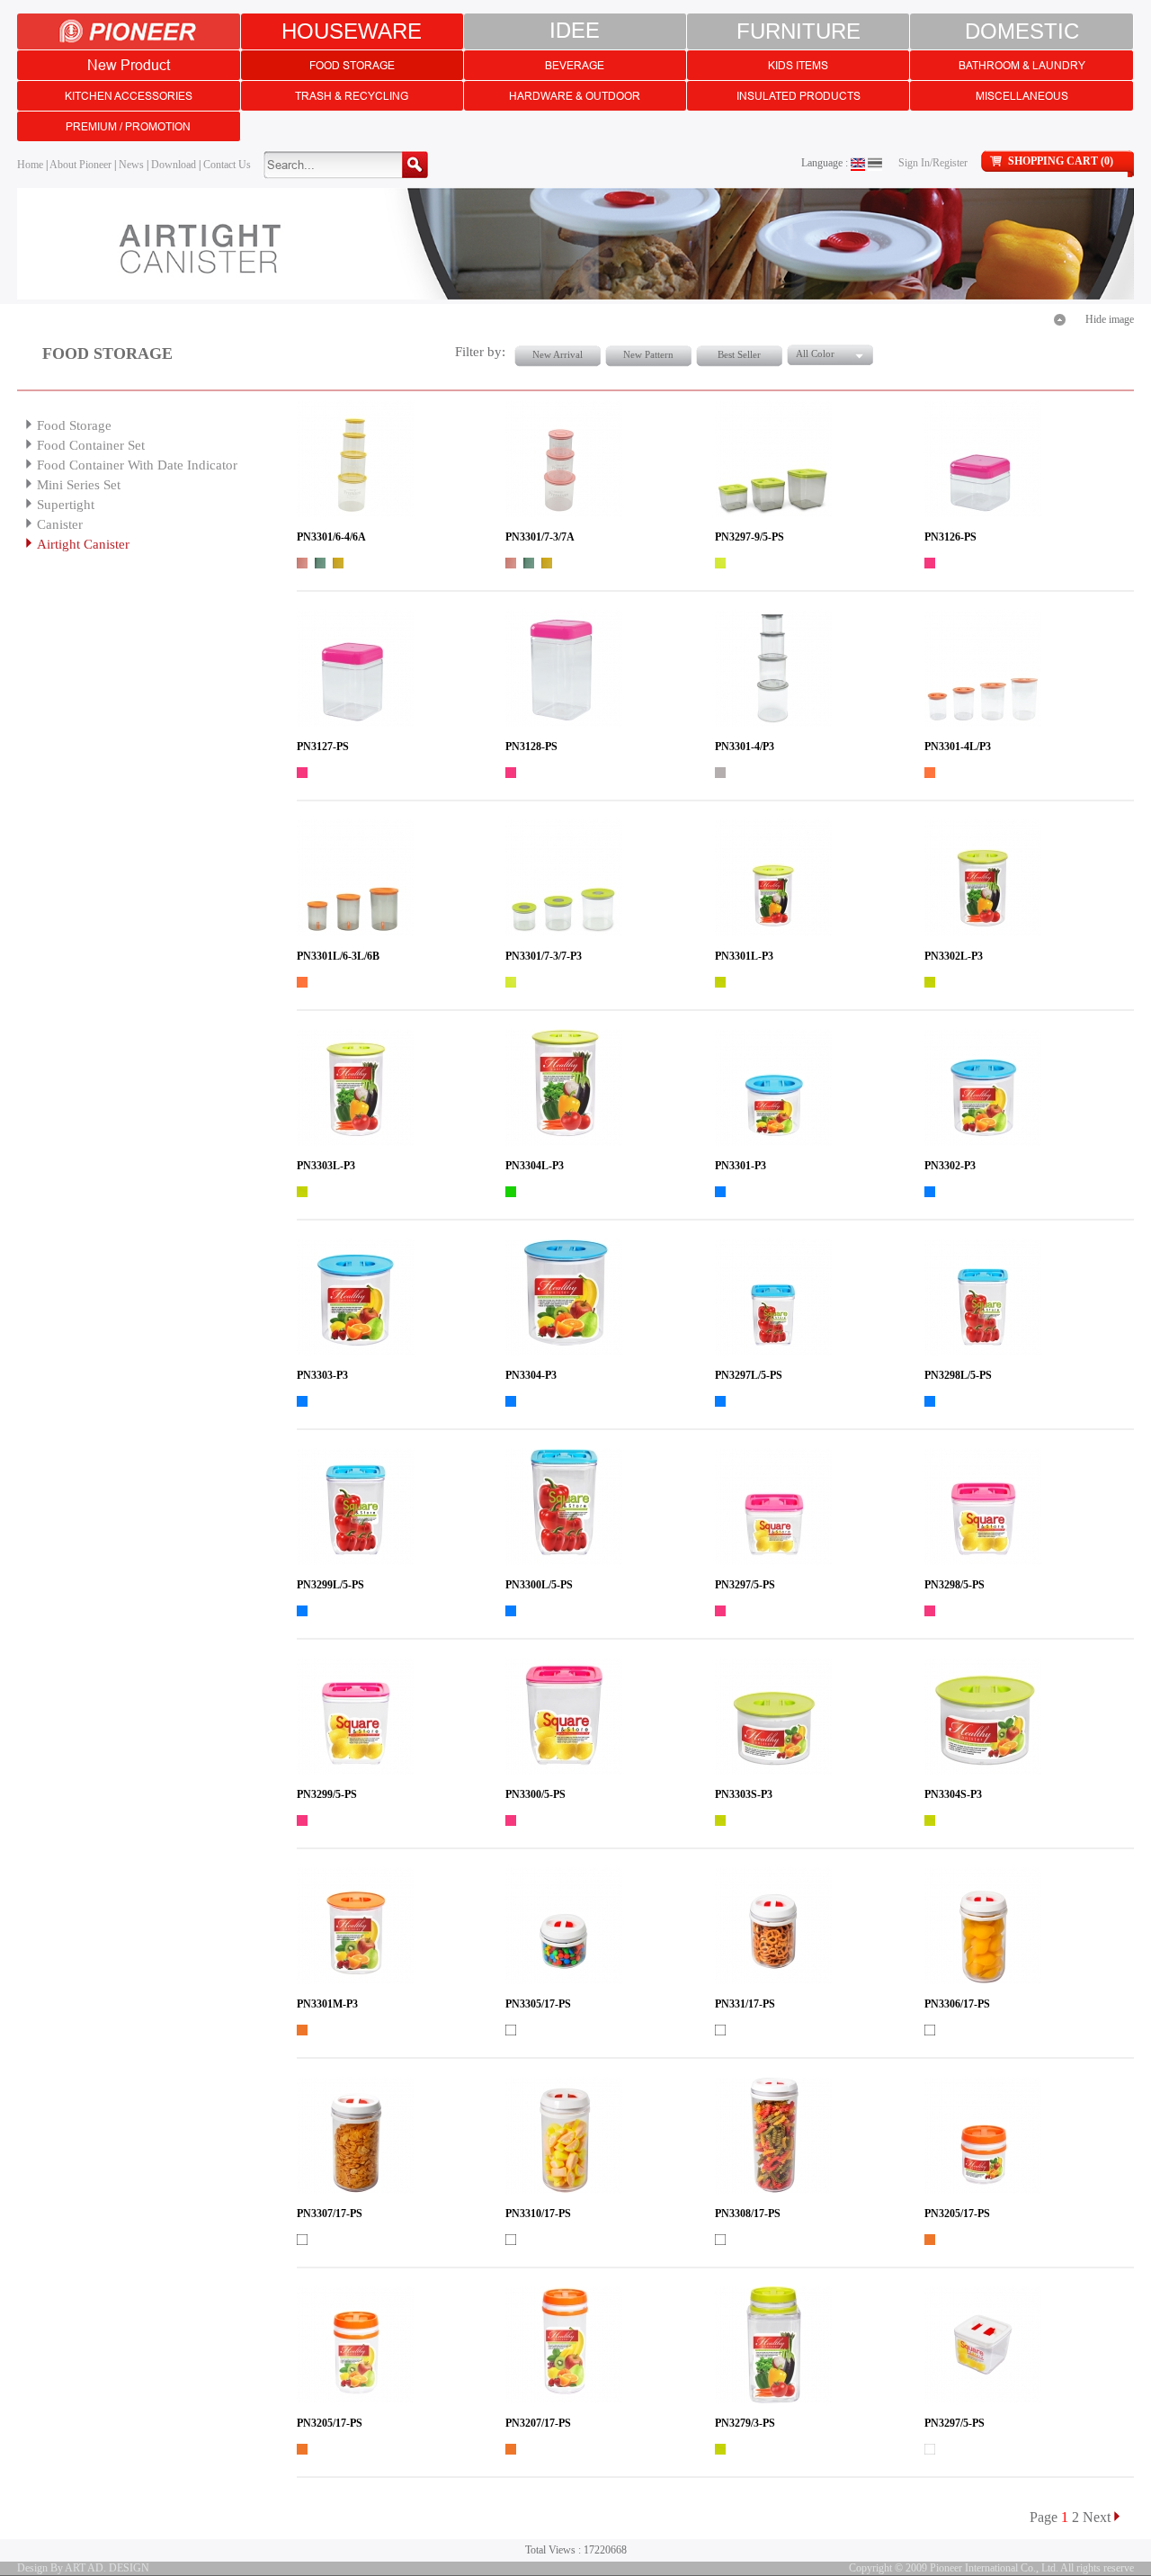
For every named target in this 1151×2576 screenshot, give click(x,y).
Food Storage (74, 425)
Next (1097, 2517)
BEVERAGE (575, 65)
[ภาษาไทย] (875, 163)
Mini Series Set (79, 485)
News (131, 165)
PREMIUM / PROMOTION (128, 126)
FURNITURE (799, 31)
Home (30, 165)
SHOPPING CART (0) (1061, 161)
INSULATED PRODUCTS (799, 96)
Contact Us (227, 165)
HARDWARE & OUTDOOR (575, 96)
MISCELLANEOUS (1022, 96)
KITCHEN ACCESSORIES (129, 96)
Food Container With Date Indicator (137, 465)
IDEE (575, 31)
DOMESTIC (1022, 31)
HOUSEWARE (352, 31)
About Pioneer (80, 165)
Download (174, 165)
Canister (60, 524)
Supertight (66, 505)
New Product (129, 65)
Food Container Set (91, 445)
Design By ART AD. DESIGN (83, 2568)
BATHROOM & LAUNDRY (1022, 65)
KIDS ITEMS (798, 65)
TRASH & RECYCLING (352, 96)
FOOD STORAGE (352, 65)
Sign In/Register (933, 163)
